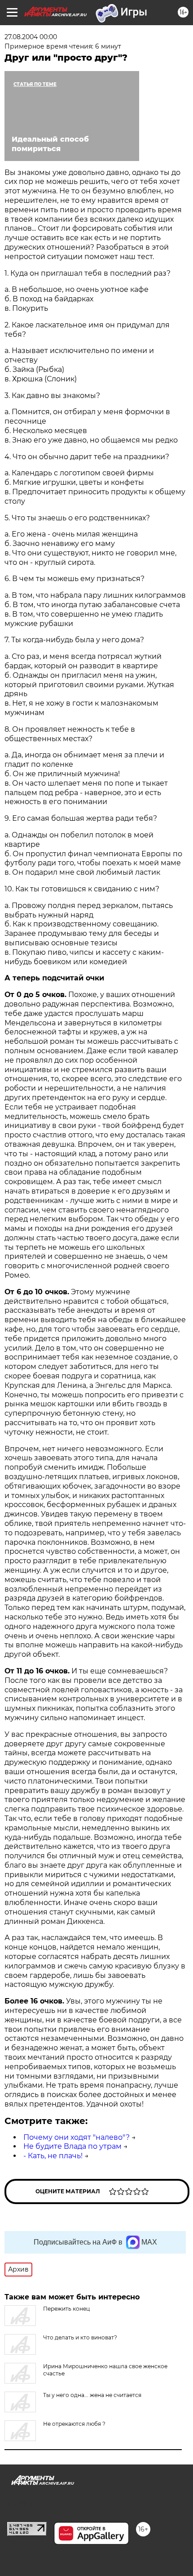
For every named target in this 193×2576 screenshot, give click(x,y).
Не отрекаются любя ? (74, 2424)
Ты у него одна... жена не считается (92, 2395)
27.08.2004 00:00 (31, 37)
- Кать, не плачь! (53, 2156)
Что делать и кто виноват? (80, 2337)
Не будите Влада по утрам (72, 2146)
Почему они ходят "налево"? (77, 2137)
